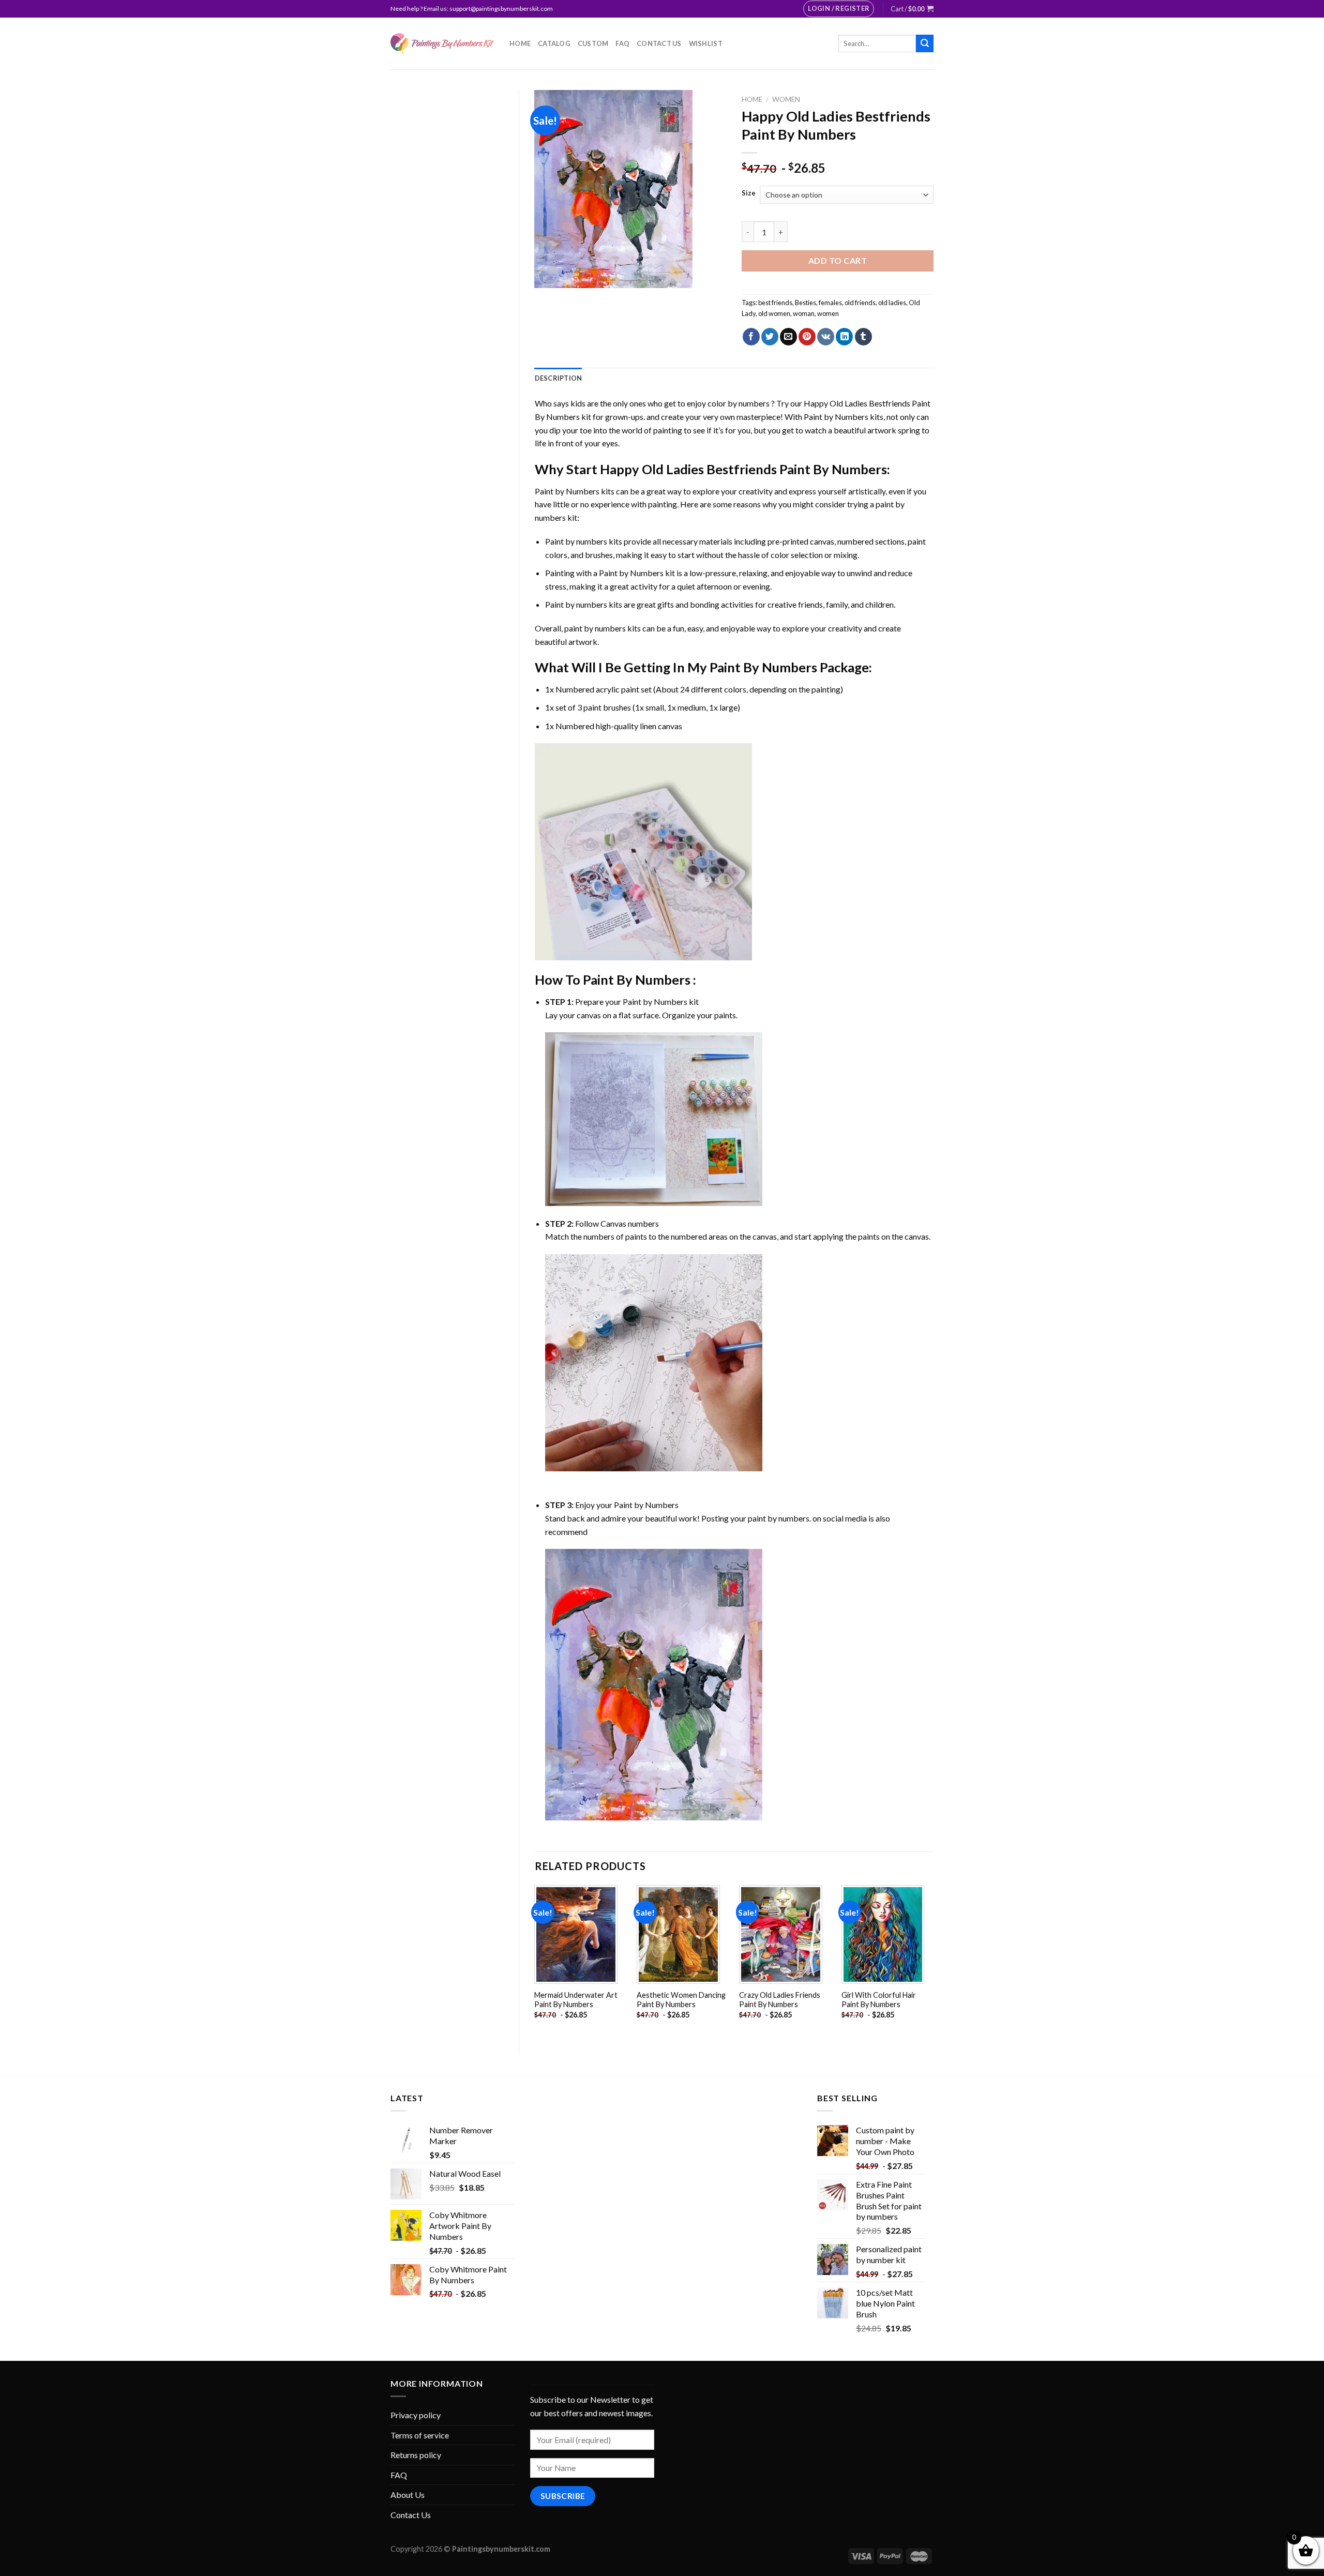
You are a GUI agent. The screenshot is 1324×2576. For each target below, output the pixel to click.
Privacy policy (416, 2415)
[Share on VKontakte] (826, 337)
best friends (775, 303)
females (830, 303)
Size (749, 193)
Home (520, 43)
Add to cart (838, 260)
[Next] (933, 1961)
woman (804, 313)
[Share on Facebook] (751, 337)
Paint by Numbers (836, 417)
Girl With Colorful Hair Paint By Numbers (879, 2000)
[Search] (925, 43)
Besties (806, 303)
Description (559, 378)
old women (774, 313)
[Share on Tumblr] (863, 337)
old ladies (892, 303)
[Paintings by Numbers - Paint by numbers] (442, 44)
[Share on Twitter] (770, 337)
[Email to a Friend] (788, 337)
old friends (860, 303)
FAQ (622, 43)
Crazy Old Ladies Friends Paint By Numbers (780, 2000)
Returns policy (416, 2455)
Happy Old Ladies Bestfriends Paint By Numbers (743, 469)
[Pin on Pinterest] (807, 337)
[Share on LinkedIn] (844, 337)
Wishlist (706, 43)
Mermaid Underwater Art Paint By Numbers (576, 2000)
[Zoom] (548, 275)
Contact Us (659, 43)
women (828, 313)
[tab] (559, 378)
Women (786, 99)
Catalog (554, 43)
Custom (593, 43)
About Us (408, 2495)
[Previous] (535, 1961)
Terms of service (420, 2435)
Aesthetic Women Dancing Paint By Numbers (681, 2000)
